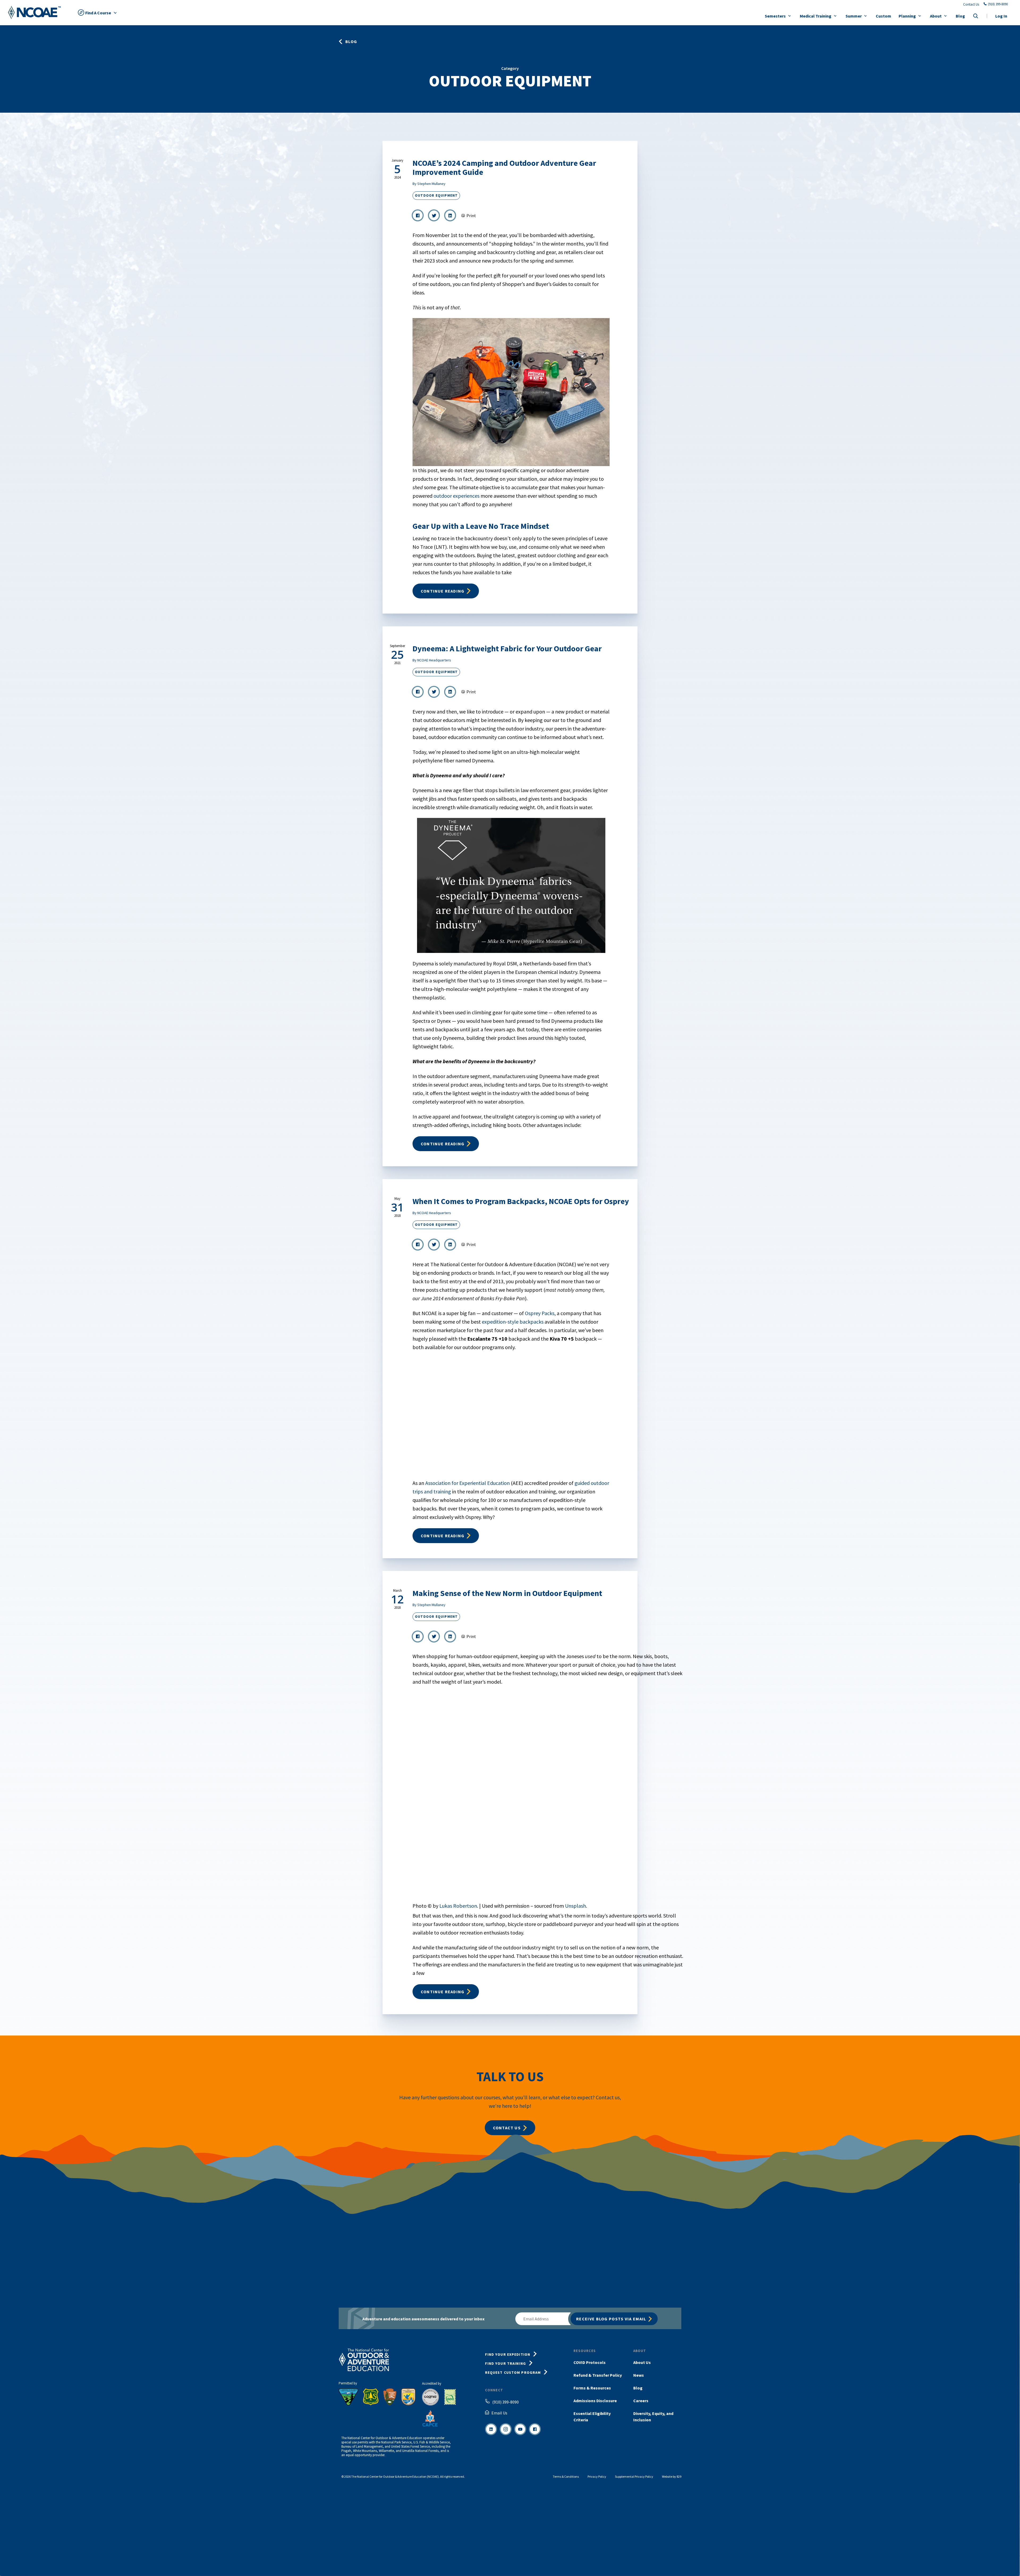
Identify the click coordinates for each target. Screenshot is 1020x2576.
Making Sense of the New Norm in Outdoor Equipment (507, 1593)
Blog (960, 16)
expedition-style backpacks (513, 1322)
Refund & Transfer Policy (598, 2375)
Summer (854, 16)
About (936, 16)
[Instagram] (506, 2429)
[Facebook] (535, 2429)
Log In (1001, 16)
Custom (883, 16)
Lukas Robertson (458, 1906)
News (639, 2375)
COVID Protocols (590, 2362)
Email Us (499, 2413)
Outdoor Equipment (436, 195)
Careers (641, 2401)
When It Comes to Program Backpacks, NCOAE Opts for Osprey (521, 1201)
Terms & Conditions (566, 2476)
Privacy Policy (597, 2476)
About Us (642, 2362)
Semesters (775, 16)
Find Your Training (505, 2363)
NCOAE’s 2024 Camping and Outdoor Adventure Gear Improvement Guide (504, 167)
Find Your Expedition (508, 2354)
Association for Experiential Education (467, 1483)
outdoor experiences (457, 496)
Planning (907, 16)
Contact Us (971, 5)
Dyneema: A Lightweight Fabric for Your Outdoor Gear (507, 648)
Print (471, 216)
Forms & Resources (592, 2388)
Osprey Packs (540, 1313)
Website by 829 (672, 2476)
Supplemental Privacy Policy (634, 2476)
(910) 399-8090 (998, 4)
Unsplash (575, 1906)
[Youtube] (520, 2429)
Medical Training (816, 16)
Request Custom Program (513, 2372)
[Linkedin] (491, 2429)
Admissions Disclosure (595, 2401)
